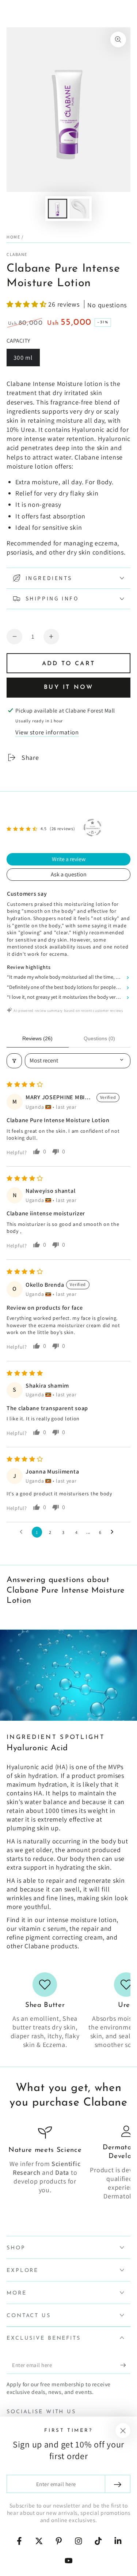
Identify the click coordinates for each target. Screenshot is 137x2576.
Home (13, 237)
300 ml (26, 360)
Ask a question (69, 874)
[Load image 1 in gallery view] (58, 209)
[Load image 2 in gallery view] (79, 209)
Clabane (17, 254)
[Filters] (14, 1061)
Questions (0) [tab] (99, 1038)
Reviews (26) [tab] (37, 1038)
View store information (47, 732)
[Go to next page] (114, 1532)
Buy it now (69, 687)
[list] (68, 2011)
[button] (27, 304)
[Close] (123, 2431)
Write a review (69, 859)
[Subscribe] (125, 2365)
